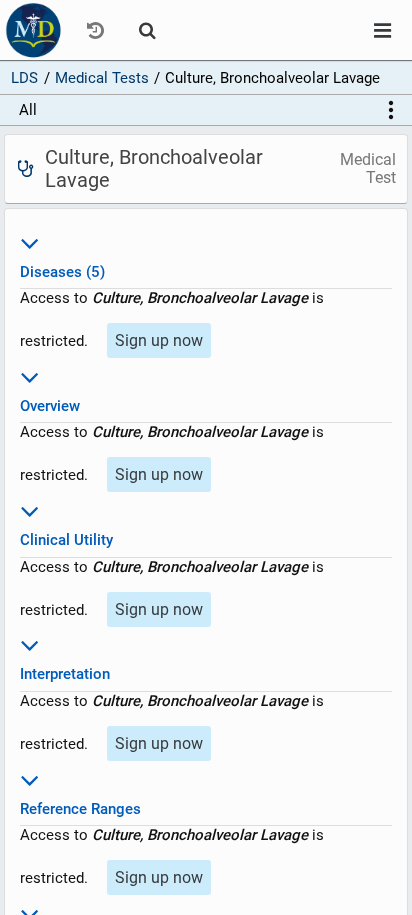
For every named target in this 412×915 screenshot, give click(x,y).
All (28, 110)
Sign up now (159, 340)
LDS (24, 78)
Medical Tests (102, 78)
